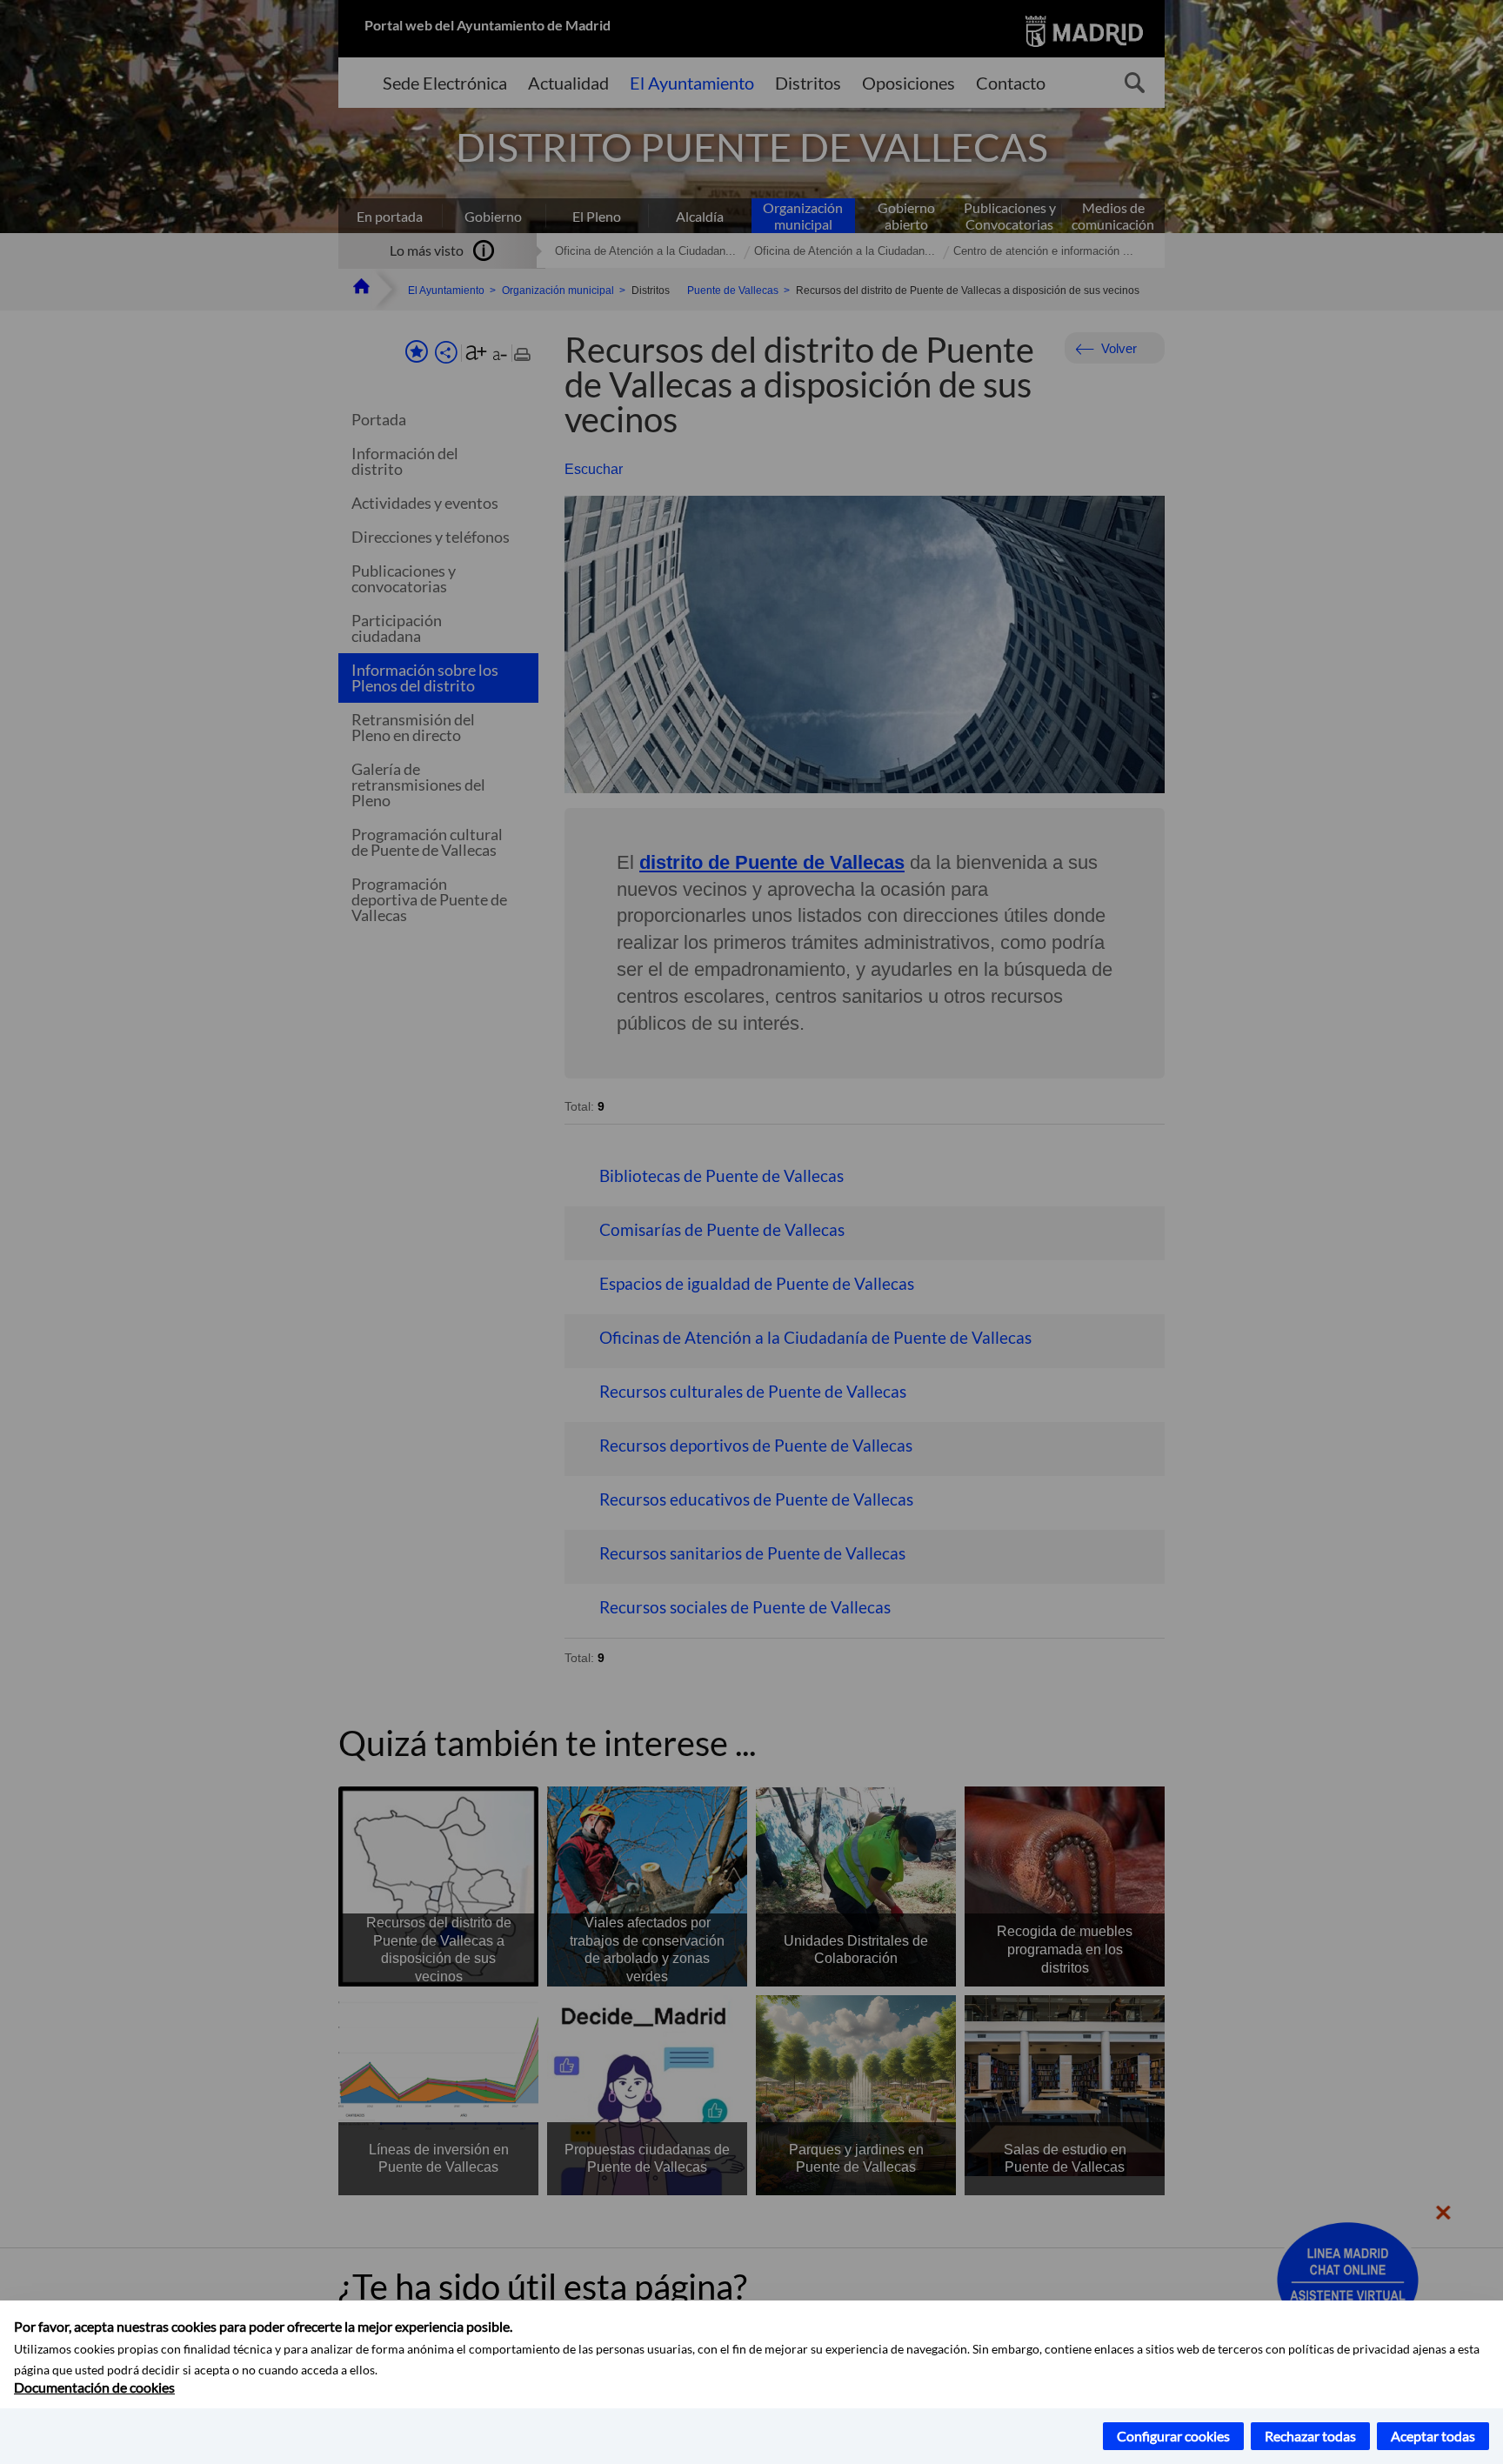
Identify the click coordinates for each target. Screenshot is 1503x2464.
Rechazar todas (1310, 2436)
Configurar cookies (1173, 2436)
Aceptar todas (1433, 2436)
